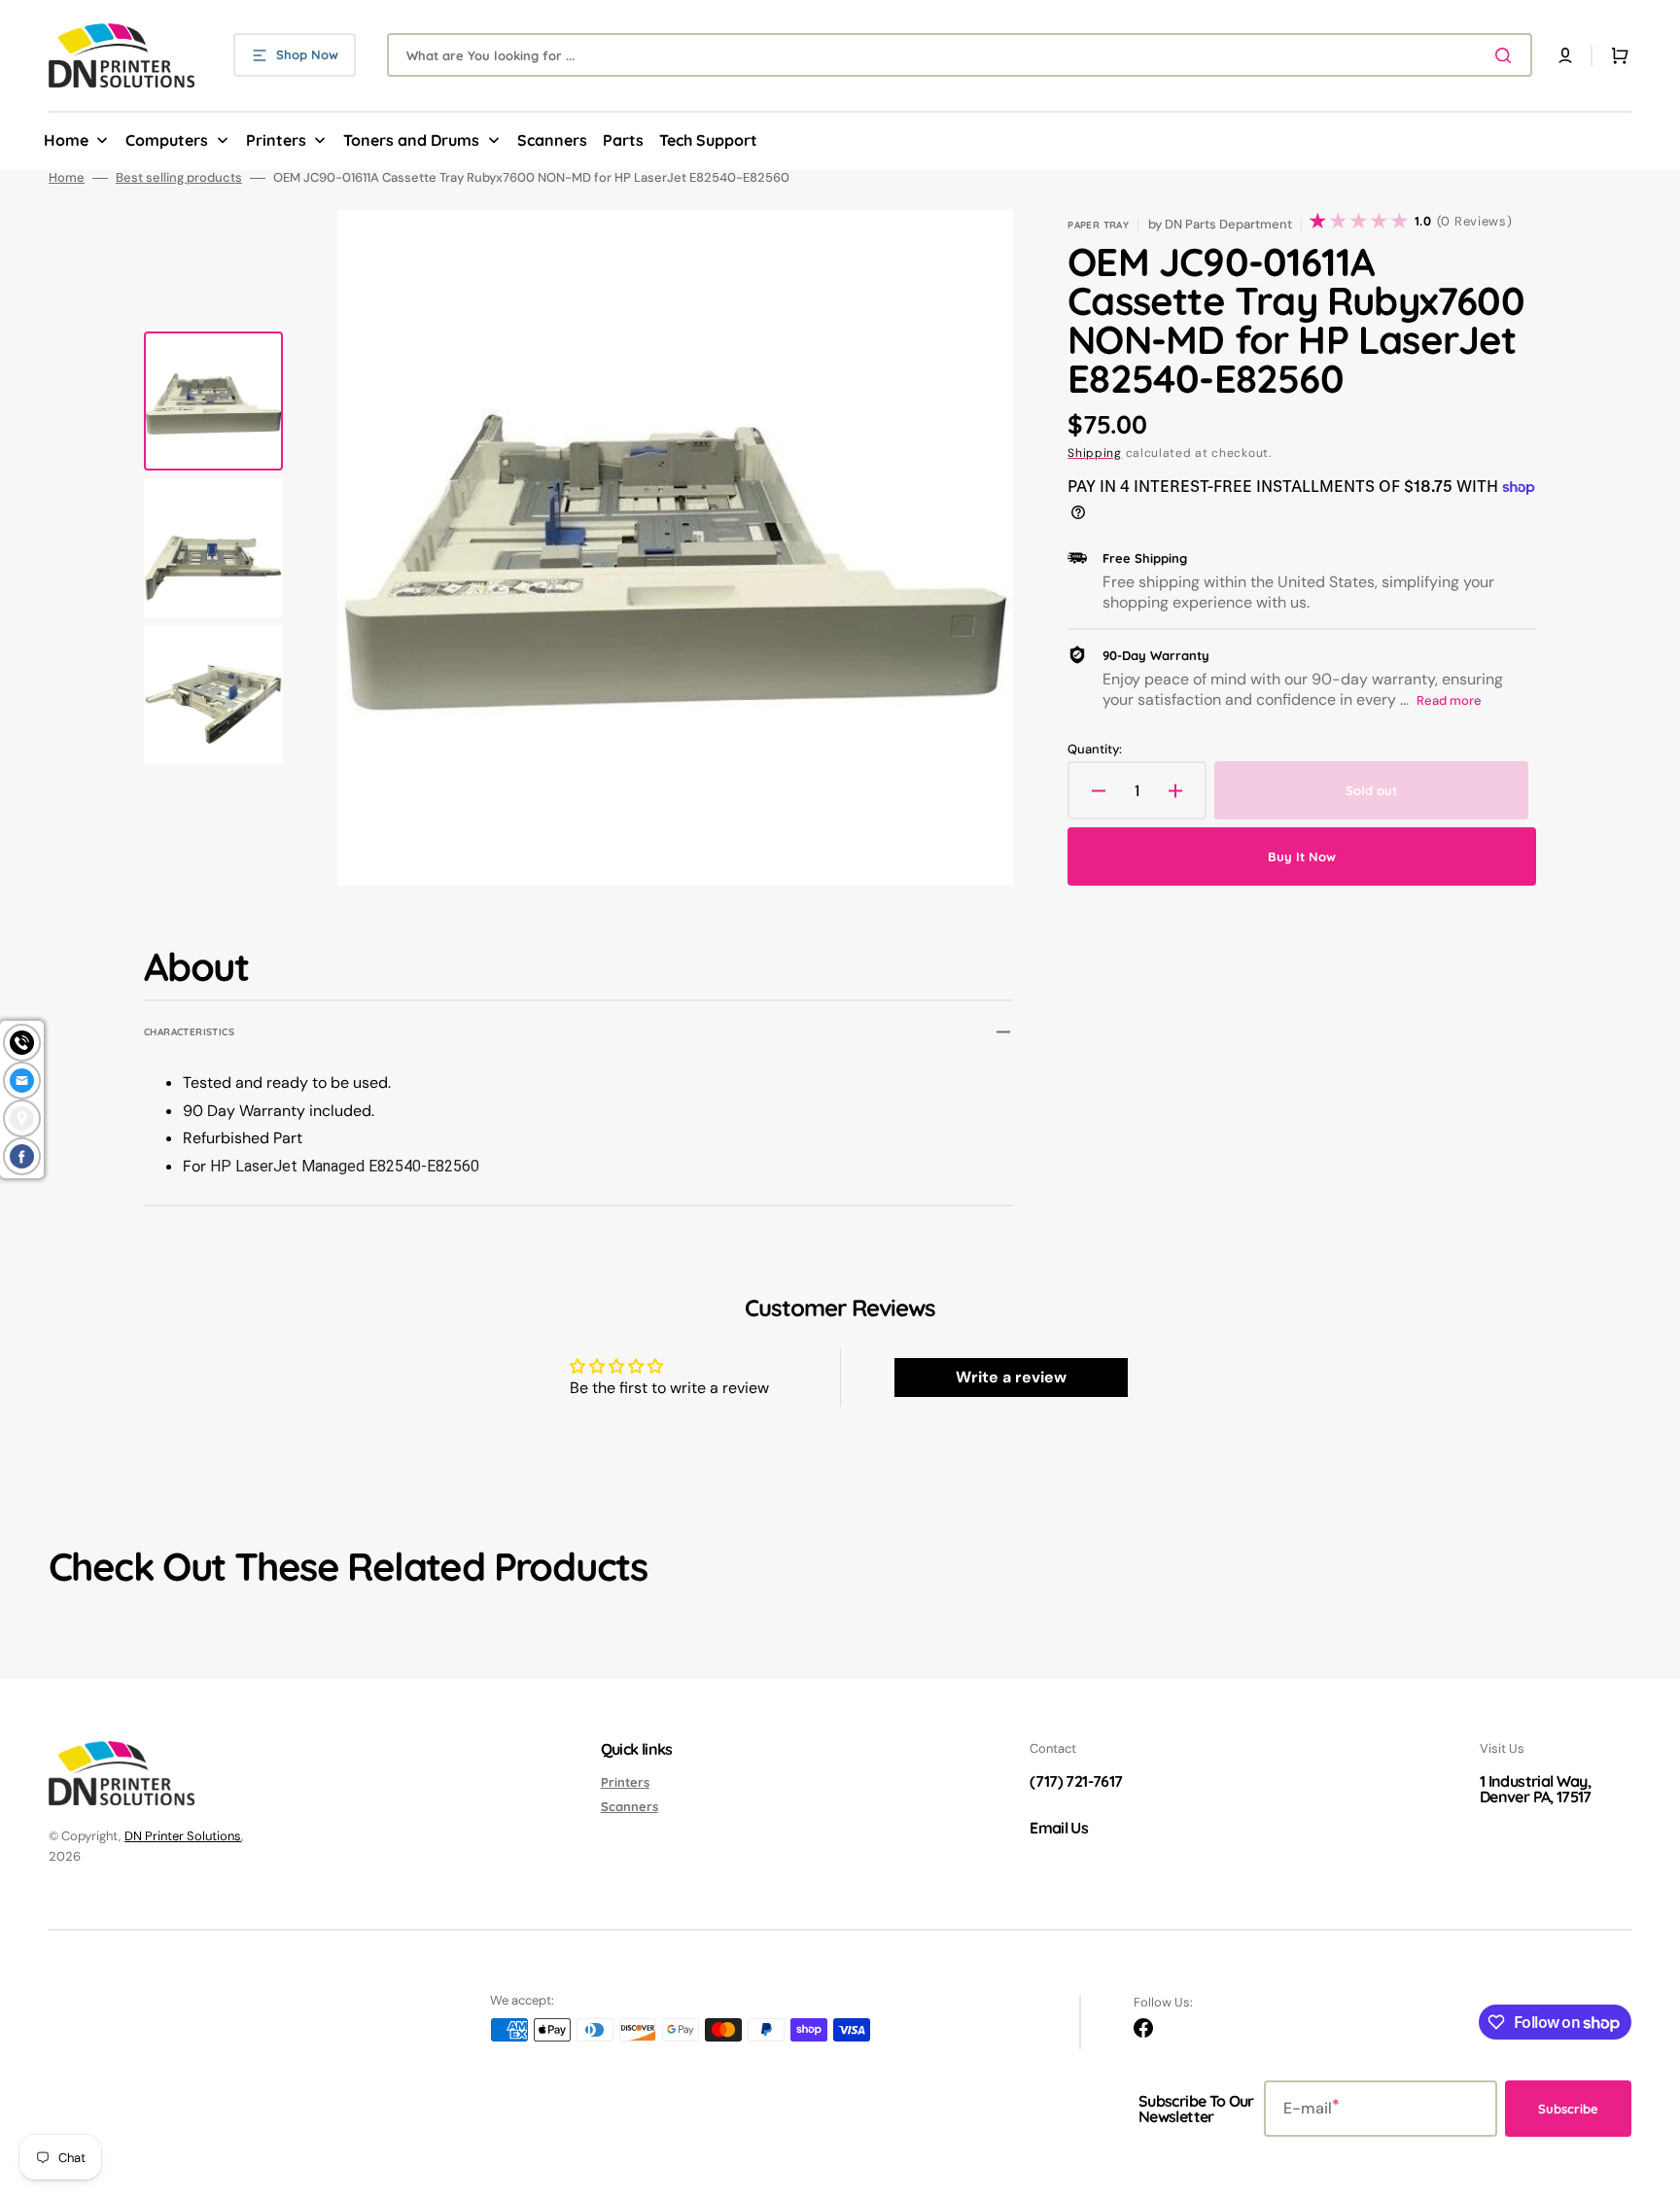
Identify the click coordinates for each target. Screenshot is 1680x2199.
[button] (1565, 55)
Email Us (1059, 1828)
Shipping (1095, 453)
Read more (1449, 700)
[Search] (1507, 55)
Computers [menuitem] (167, 140)
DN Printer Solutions (183, 1836)
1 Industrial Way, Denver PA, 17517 (1536, 1789)
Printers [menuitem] (276, 140)
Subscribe (1568, 2109)
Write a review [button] (1011, 1377)
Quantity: (1095, 750)
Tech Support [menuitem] (708, 140)
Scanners (630, 1806)
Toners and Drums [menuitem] (411, 140)
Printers (625, 1782)
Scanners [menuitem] (552, 140)
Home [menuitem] (66, 140)
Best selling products (179, 178)
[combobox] (960, 55)
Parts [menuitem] (623, 140)
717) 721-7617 (1079, 1781)
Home (67, 178)
